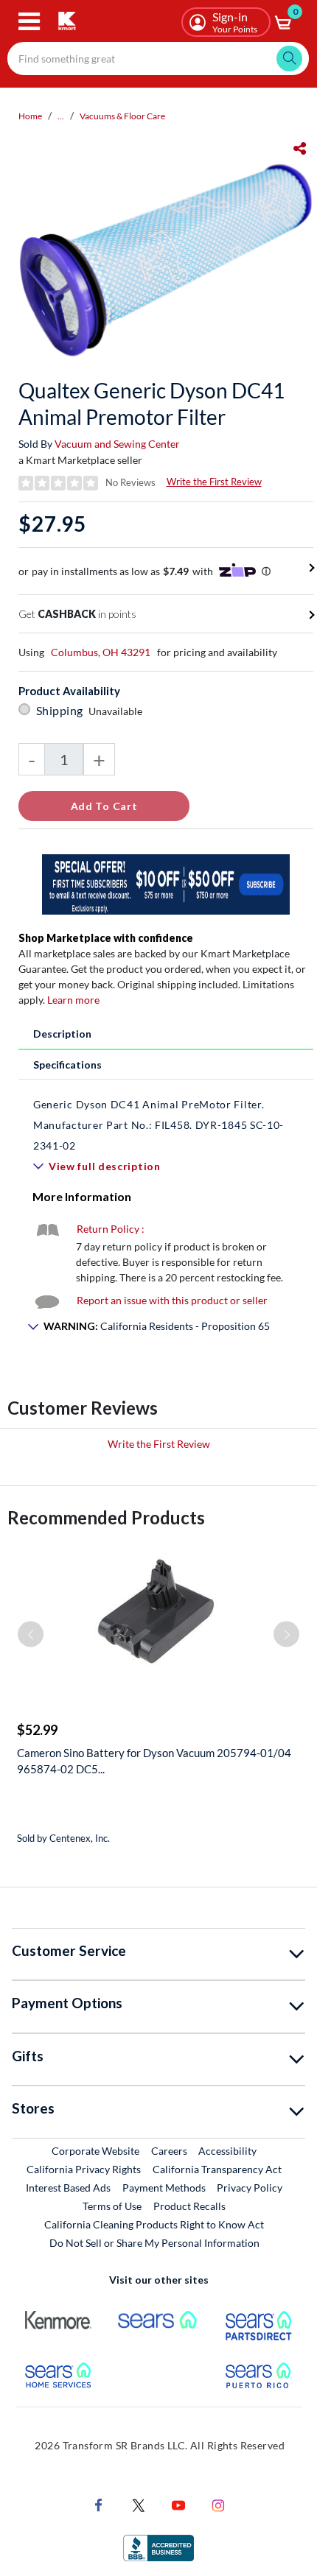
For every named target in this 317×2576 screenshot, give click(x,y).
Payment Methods (164, 2188)
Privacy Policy (250, 2188)
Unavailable (118, 711)
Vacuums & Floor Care (122, 116)
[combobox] (158, 59)
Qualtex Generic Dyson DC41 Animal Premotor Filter (151, 404)
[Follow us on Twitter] (139, 2503)
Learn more (73, 1000)
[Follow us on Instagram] (218, 2503)
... (61, 116)
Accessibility (227, 2151)
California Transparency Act (217, 2169)
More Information (82, 1196)
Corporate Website (96, 2150)
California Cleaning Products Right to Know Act (154, 2224)
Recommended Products (106, 1517)
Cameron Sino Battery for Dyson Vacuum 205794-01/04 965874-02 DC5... (154, 1761)
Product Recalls (190, 2206)
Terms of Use (112, 2206)
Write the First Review (214, 482)
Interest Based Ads (68, 2188)
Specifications (67, 1064)
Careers (170, 2150)
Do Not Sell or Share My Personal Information (154, 2243)
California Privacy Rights (84, 2169)
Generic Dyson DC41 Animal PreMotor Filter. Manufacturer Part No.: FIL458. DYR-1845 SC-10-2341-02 (158, 1125)
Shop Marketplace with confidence (106, 938)
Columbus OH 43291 (101, 652)
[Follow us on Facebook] (99, 2503)
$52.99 (37, 1730)
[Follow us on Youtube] (178, 2503)
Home (30, 116)
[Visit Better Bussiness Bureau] (158, 2546)
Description (62, 1034)
